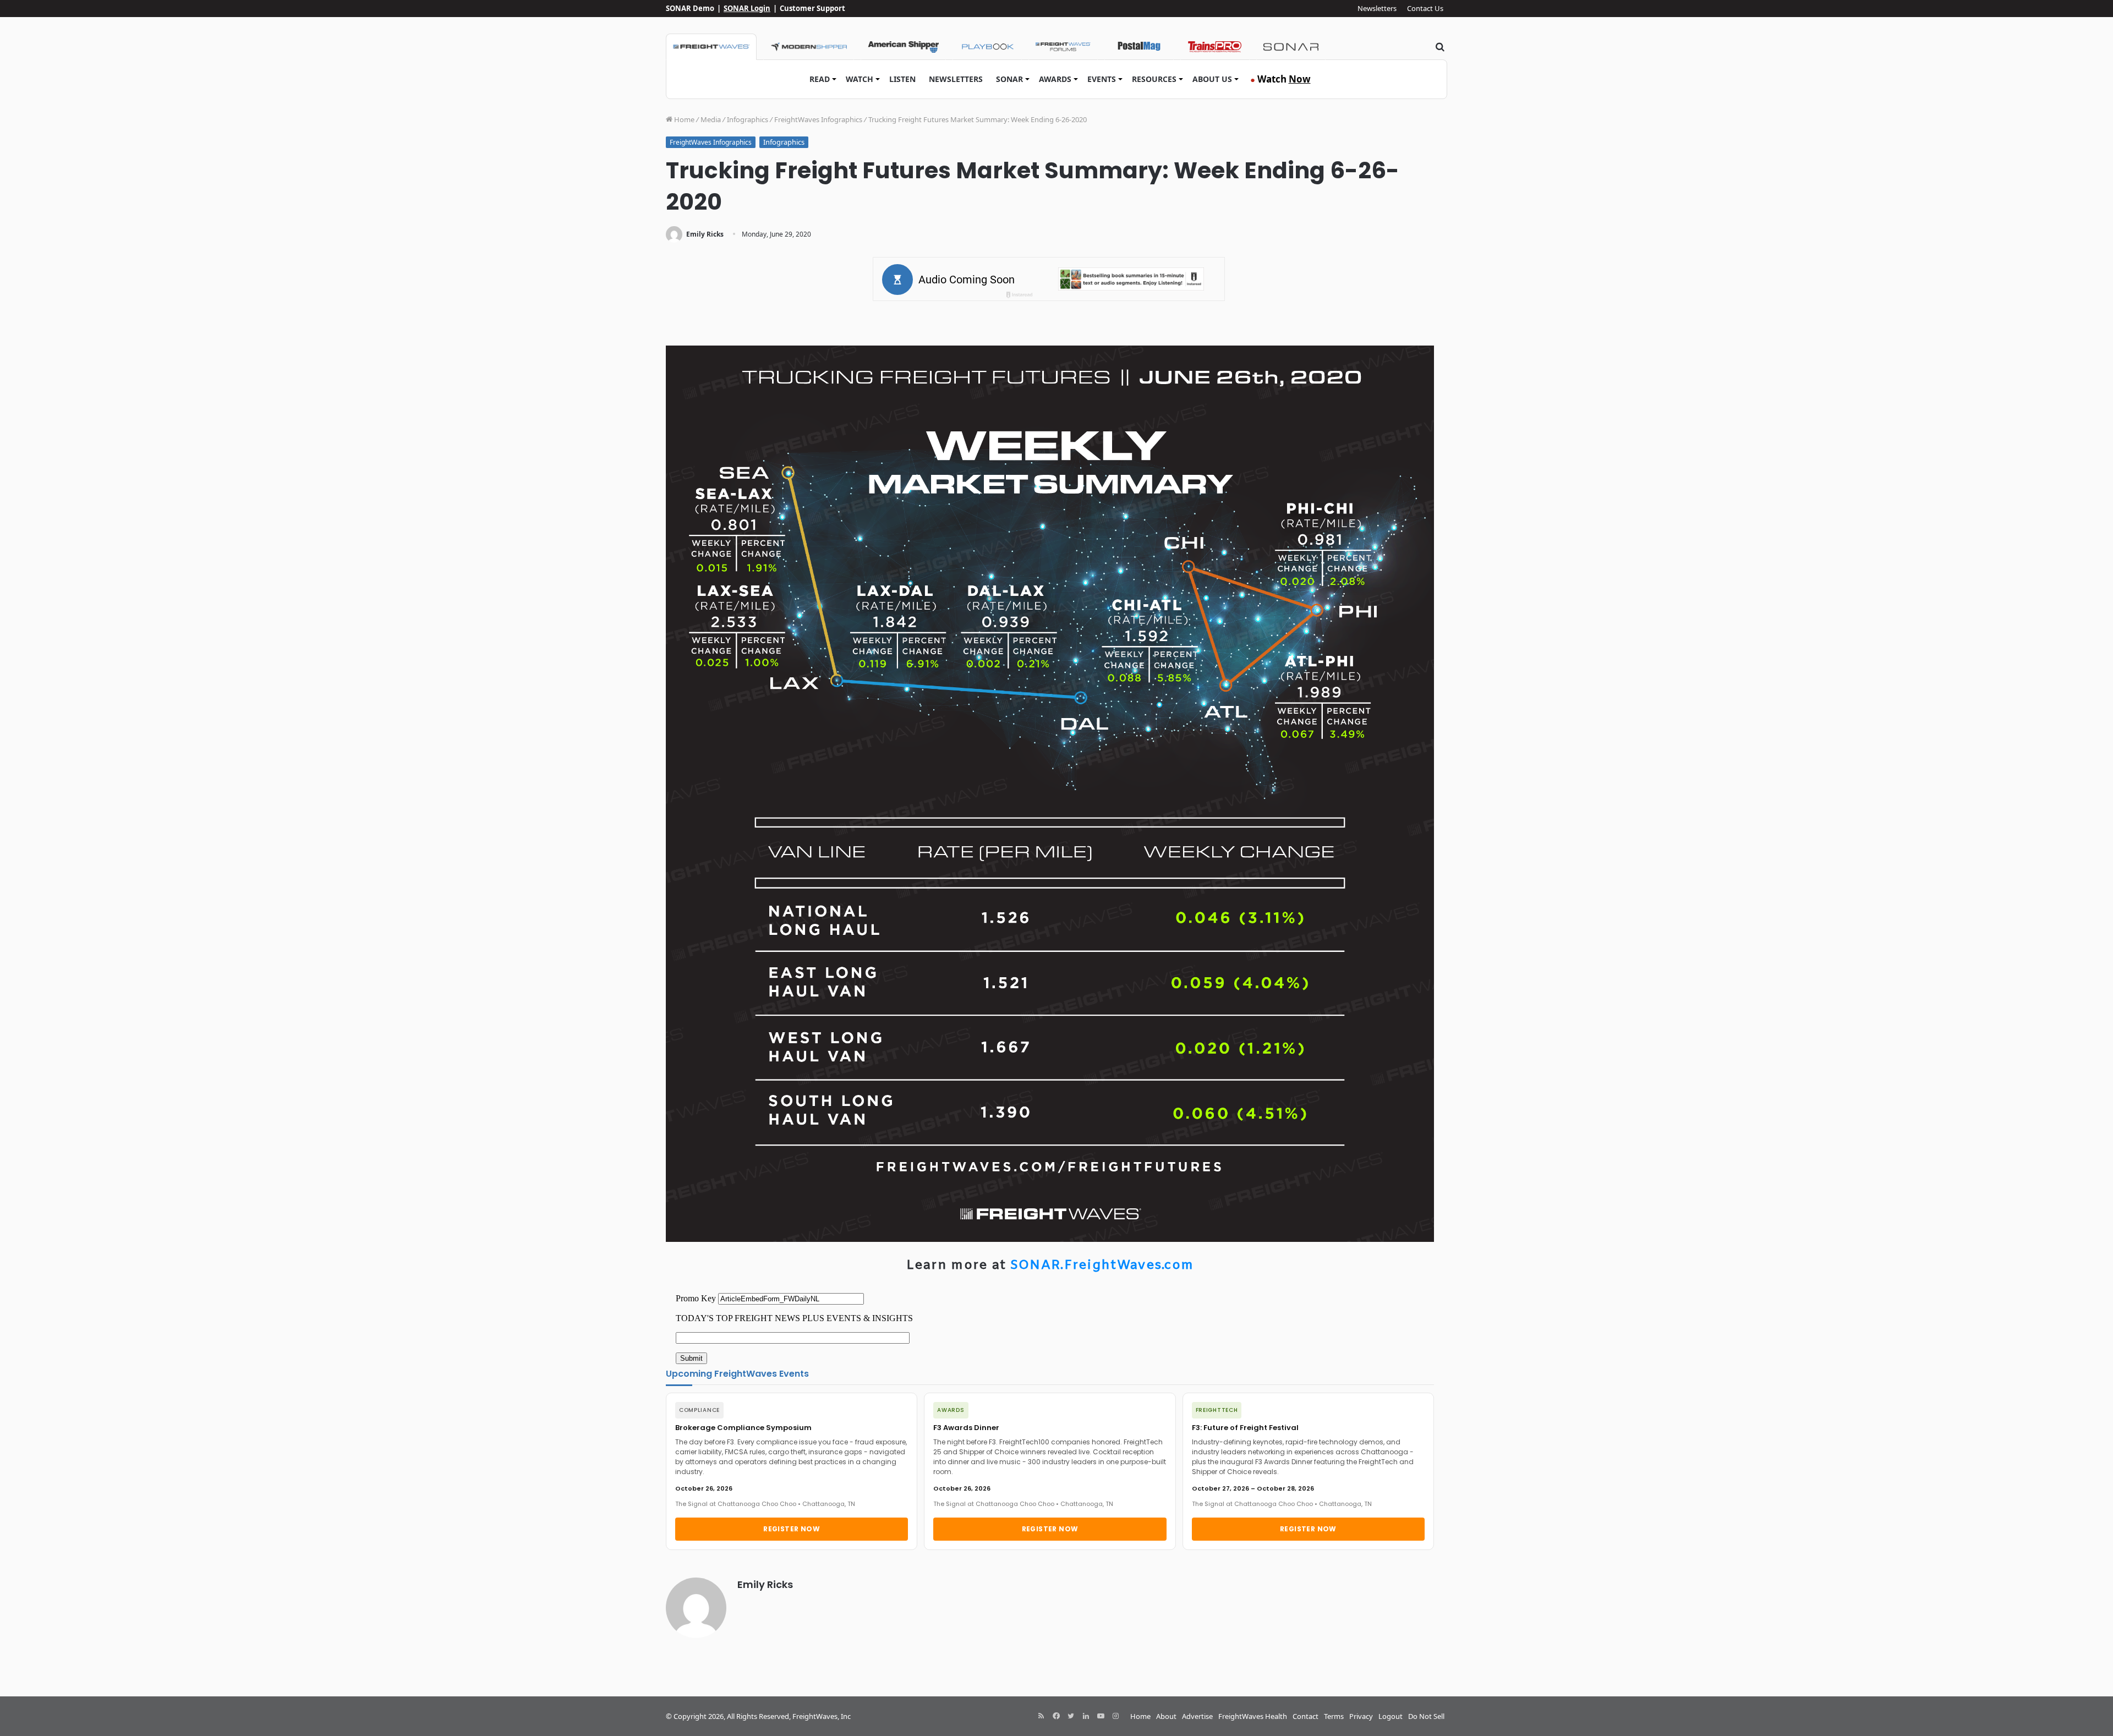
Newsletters (1377, 8)
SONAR (1009, 79)
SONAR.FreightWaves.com (1102, 1266)
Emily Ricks (705, 234)
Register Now (792, 1529)
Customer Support (812, 8)
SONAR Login (747, 8)
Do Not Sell (1426, 1716)
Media (711, 119)
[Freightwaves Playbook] (987, 47)
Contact (1305, 1716)
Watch (860, 79)
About (1166, 1716)
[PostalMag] (1139, 47)
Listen (902, 79)
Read (820, 79)
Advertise (1197, 1716)
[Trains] (1215, 47)
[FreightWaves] (711, 47)
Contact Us (1425, 8)
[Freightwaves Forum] (1063, 47)
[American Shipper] (903, 47)
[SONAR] (1291, 47)
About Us (1212, 79)
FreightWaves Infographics (818, 119)
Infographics (748, 119)
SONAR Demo (690, 8)
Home (683, 119)
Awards (1055, 79)
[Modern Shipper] (809, 47)
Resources (1154, 79)
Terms (1334, 1716)
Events (1102, 79)
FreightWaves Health (1253, 1716)
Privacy (1361, 1716)
